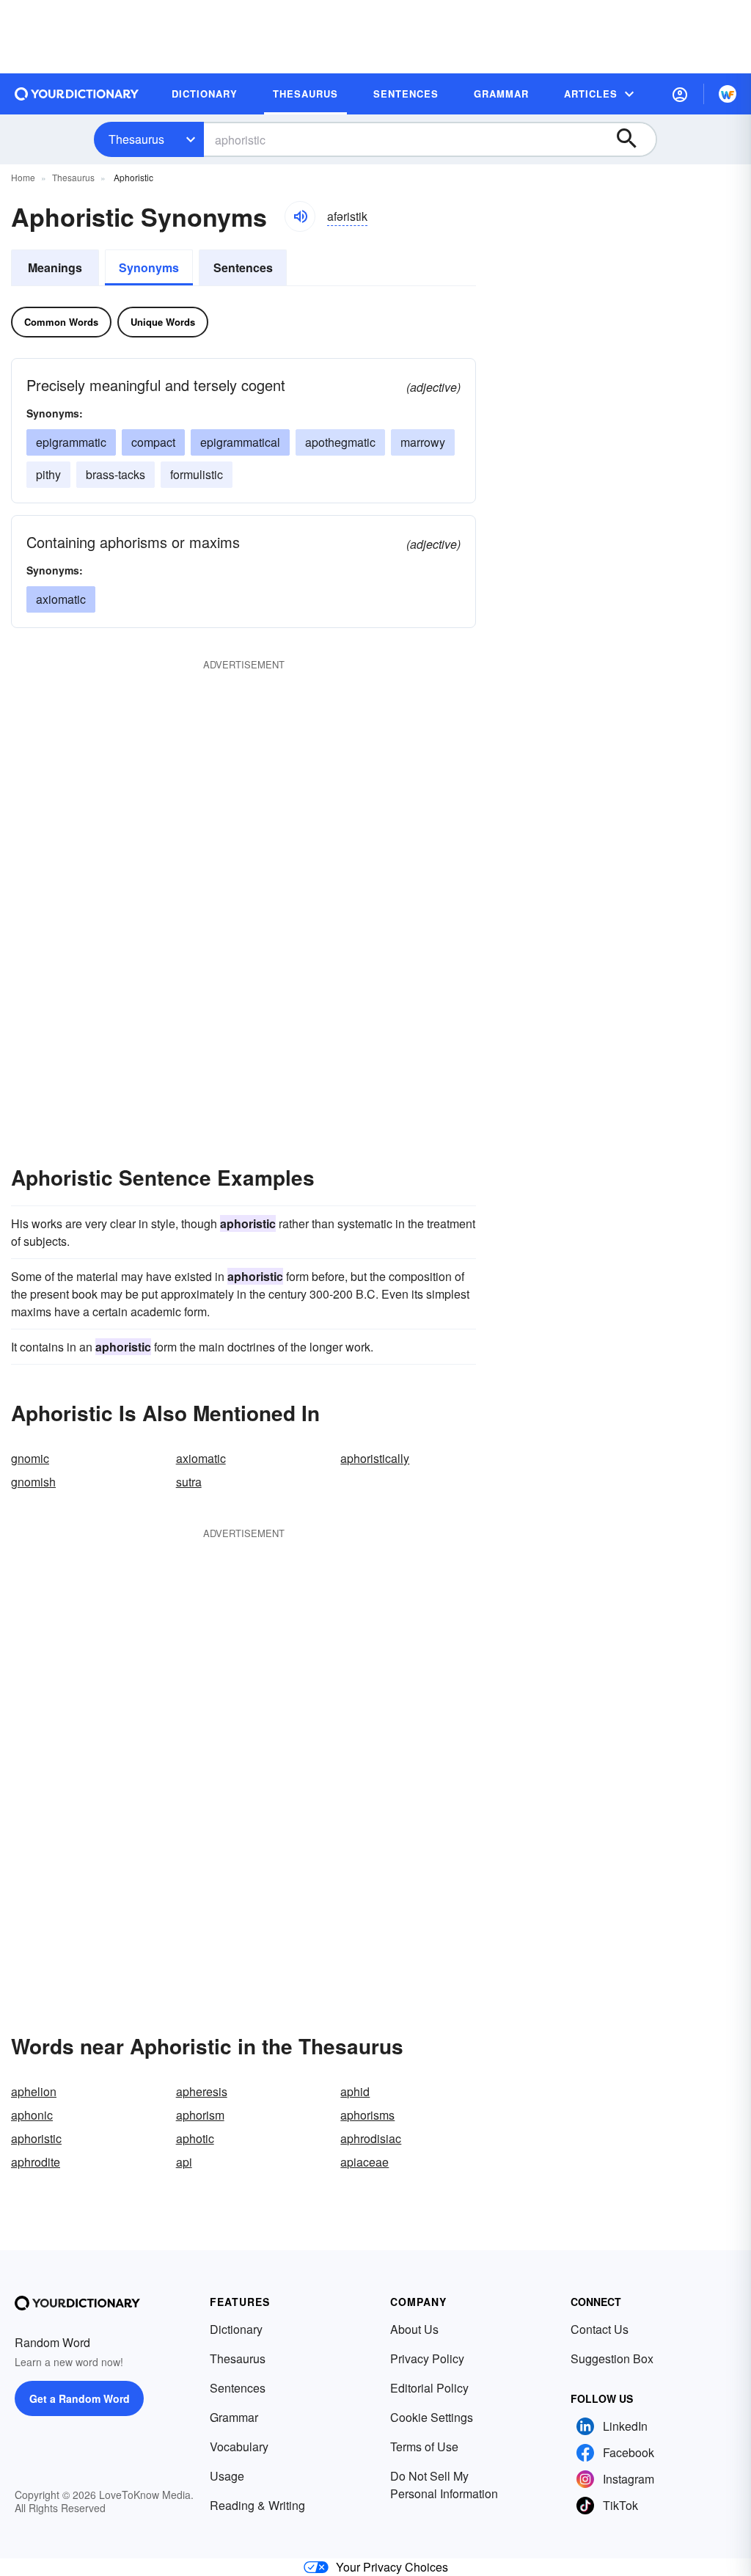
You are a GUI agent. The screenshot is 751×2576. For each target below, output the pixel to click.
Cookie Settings (432, 2417)
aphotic (195, 2138)
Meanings (55, 267)
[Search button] (634, 139)
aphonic (32, 2115)
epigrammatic (71, 442)
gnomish (33, 1482)
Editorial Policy (429, 2388)
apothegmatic (340, 442)
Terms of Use (424, 2447)
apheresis (202, 2091)
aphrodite (36, 2162)
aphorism (200, 2115)
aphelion (34, 2091)
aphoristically (375, 1458)
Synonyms (149, 267)
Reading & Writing (257, 2505)
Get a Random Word (80, 2398)
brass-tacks (116, 474)
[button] (680, 94)
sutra (189, 1482)
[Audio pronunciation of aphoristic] (300, 216)
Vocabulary (239, 2447)
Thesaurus (136, 139)
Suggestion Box (612, 2358)
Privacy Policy (427, 2358)
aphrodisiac (371, 2138)
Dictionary (236, 2329)
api (184, 2162)
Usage (227, 2476)
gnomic (30, 1458)
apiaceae (364, 2162)
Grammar (234, 2417)
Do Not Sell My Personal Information (444, 2485)
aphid (355, 2091)
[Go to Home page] (77, 94)
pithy (48, 474)
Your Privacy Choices (392, 2567)
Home (23, 177)
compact (153, 442)
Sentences (243, 267)
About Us (414, 2329)
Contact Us (600, 2329)
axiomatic (61, 599)
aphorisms (367, 2115)
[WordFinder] (728, 94)
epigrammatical (240, 442)
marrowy (423, 442)
